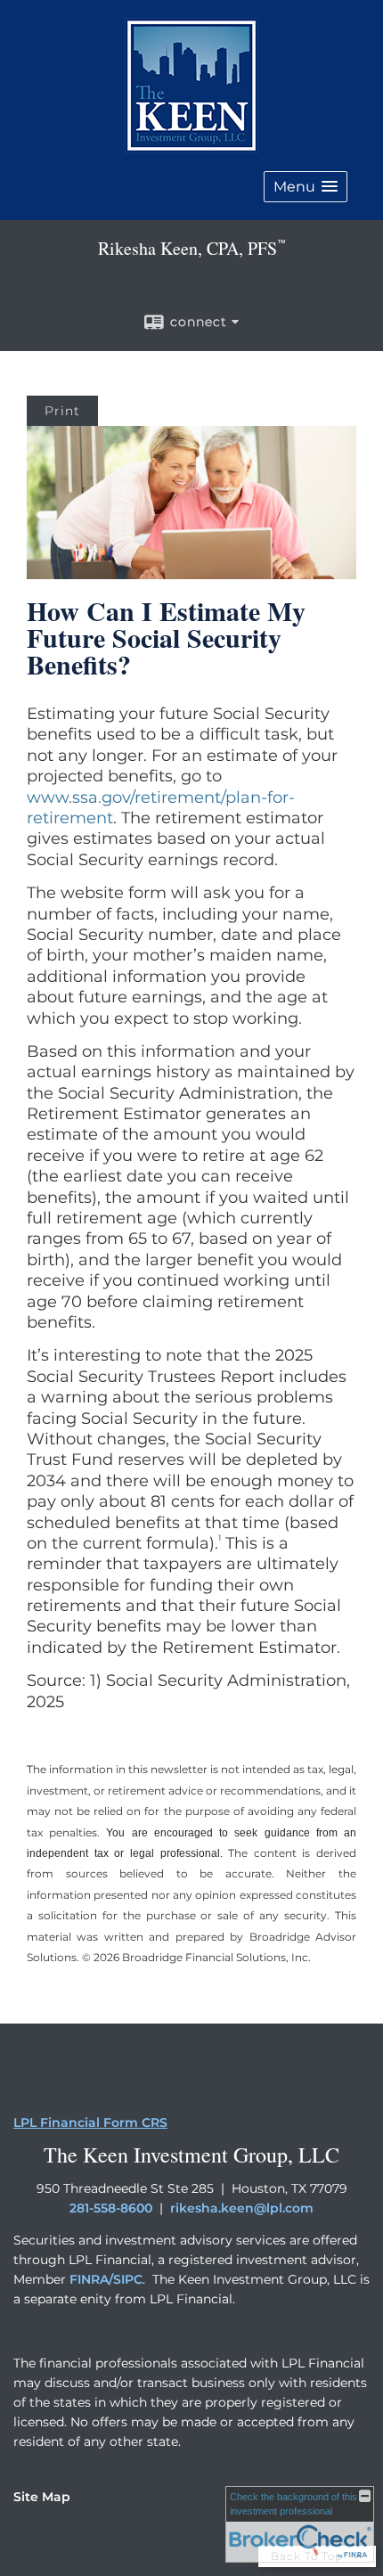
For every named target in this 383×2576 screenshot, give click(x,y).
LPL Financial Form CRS (90, 2122)
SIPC (128, 2279)
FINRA (89, 2279)
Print (62, 411)
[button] (306, 187)
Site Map (42, 2497)
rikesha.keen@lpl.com (242, 2208)
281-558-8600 (111, 2208)
